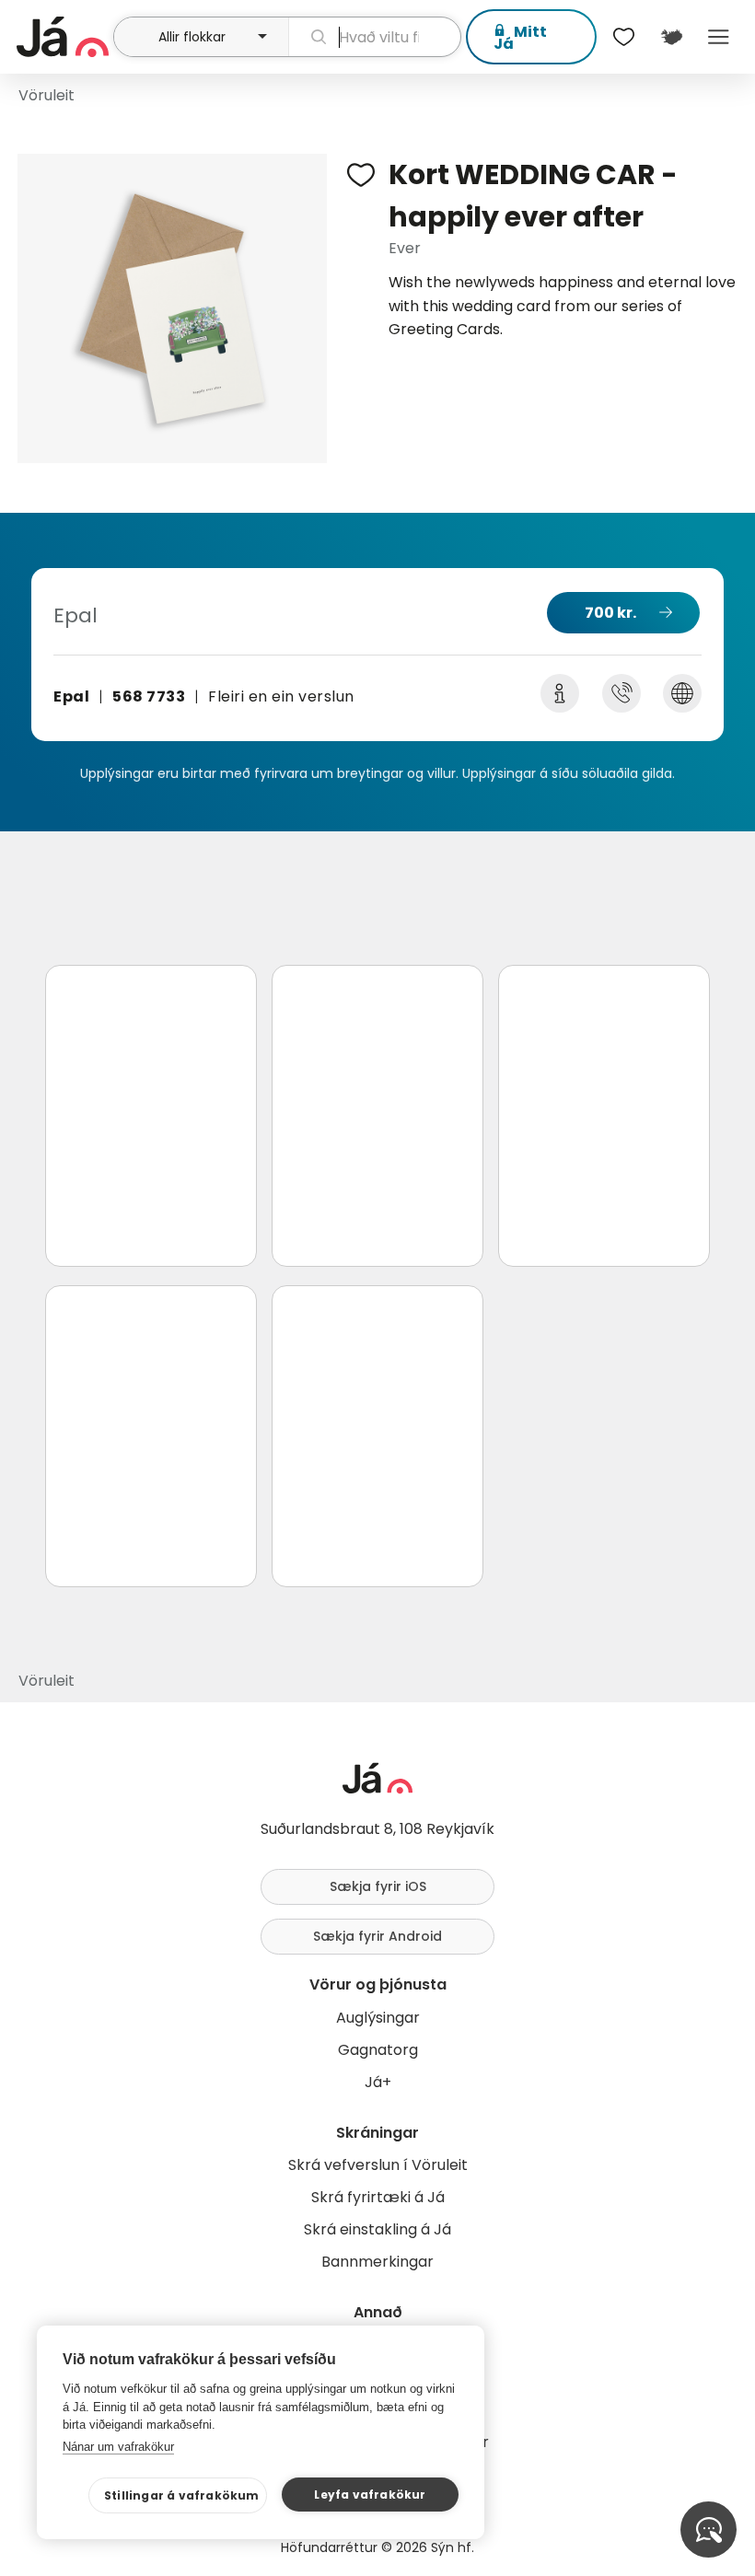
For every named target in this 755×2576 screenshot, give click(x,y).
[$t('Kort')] (671, 37)
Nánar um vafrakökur (118, 2447)
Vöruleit (46, 95)
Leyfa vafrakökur (370, 2495)
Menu (719, 37)
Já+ (378, 2082)
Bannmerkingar (377, 2262)
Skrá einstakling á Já (377, 2229)
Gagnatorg (378, 2050)
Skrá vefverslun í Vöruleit (378, 2165)
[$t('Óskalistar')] (624, 37)
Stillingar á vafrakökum (182, 2495)
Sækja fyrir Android (377, 1936)
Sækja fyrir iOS (378, 1886)
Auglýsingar (378, 2018)
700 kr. (610, 613)
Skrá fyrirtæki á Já (378, 2197)
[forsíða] (63, 37)
